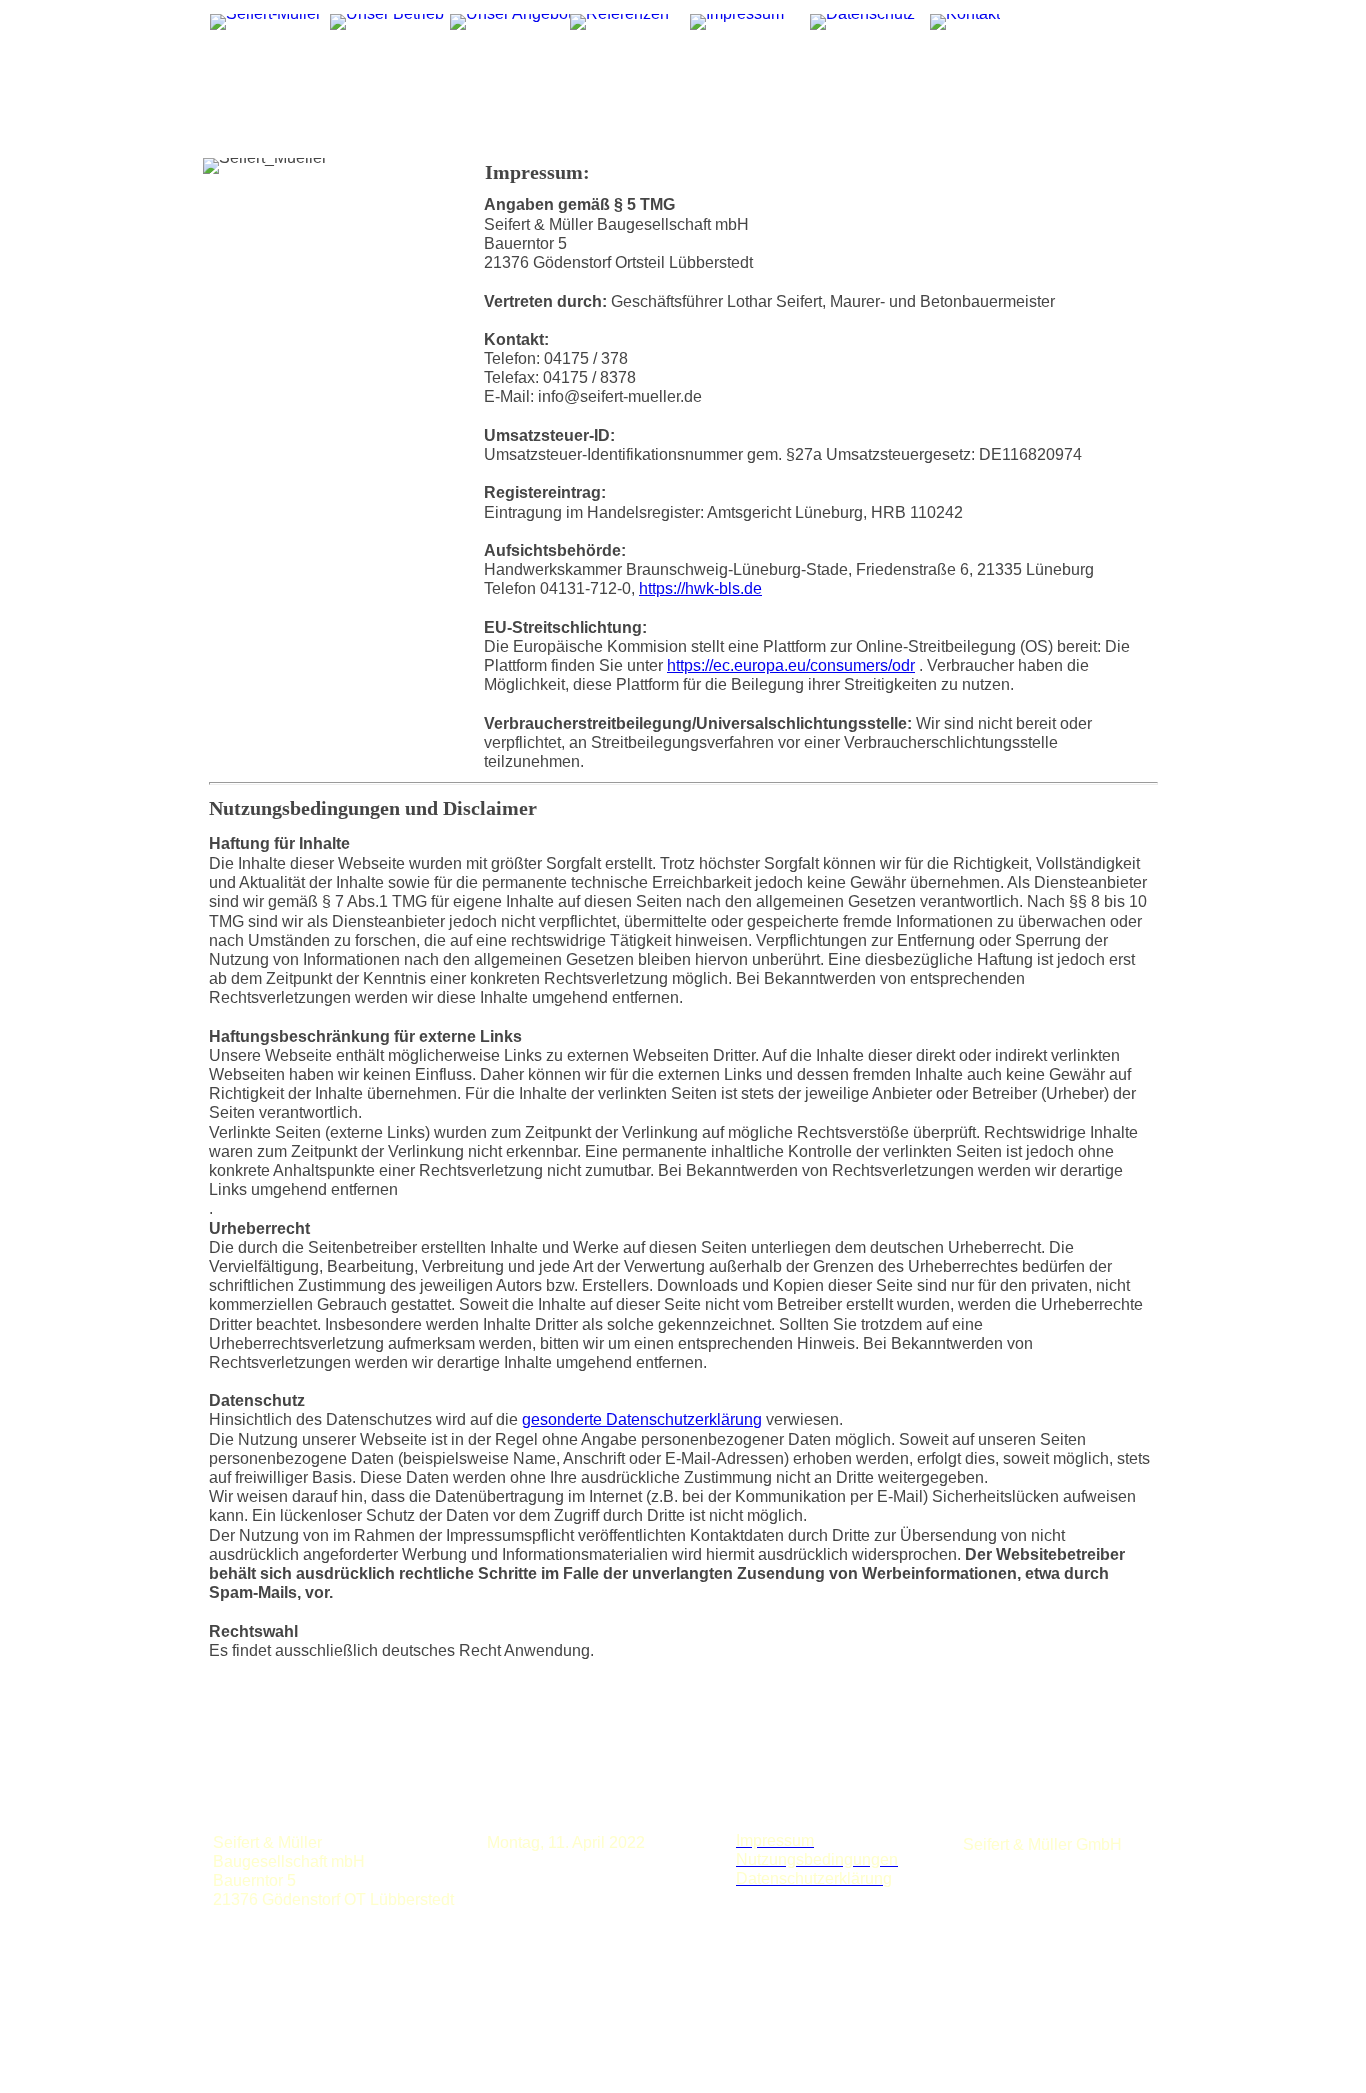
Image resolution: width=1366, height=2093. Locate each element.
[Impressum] (737, 22)
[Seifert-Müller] (265, 22)
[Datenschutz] (862, 22)
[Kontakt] (965, 22)
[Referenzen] (619, 22)
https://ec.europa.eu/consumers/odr (791, 665)
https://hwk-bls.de (700, 588)
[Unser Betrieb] (387, 22)
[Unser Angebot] (511, 22)
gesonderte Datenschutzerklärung (642, 1419)
